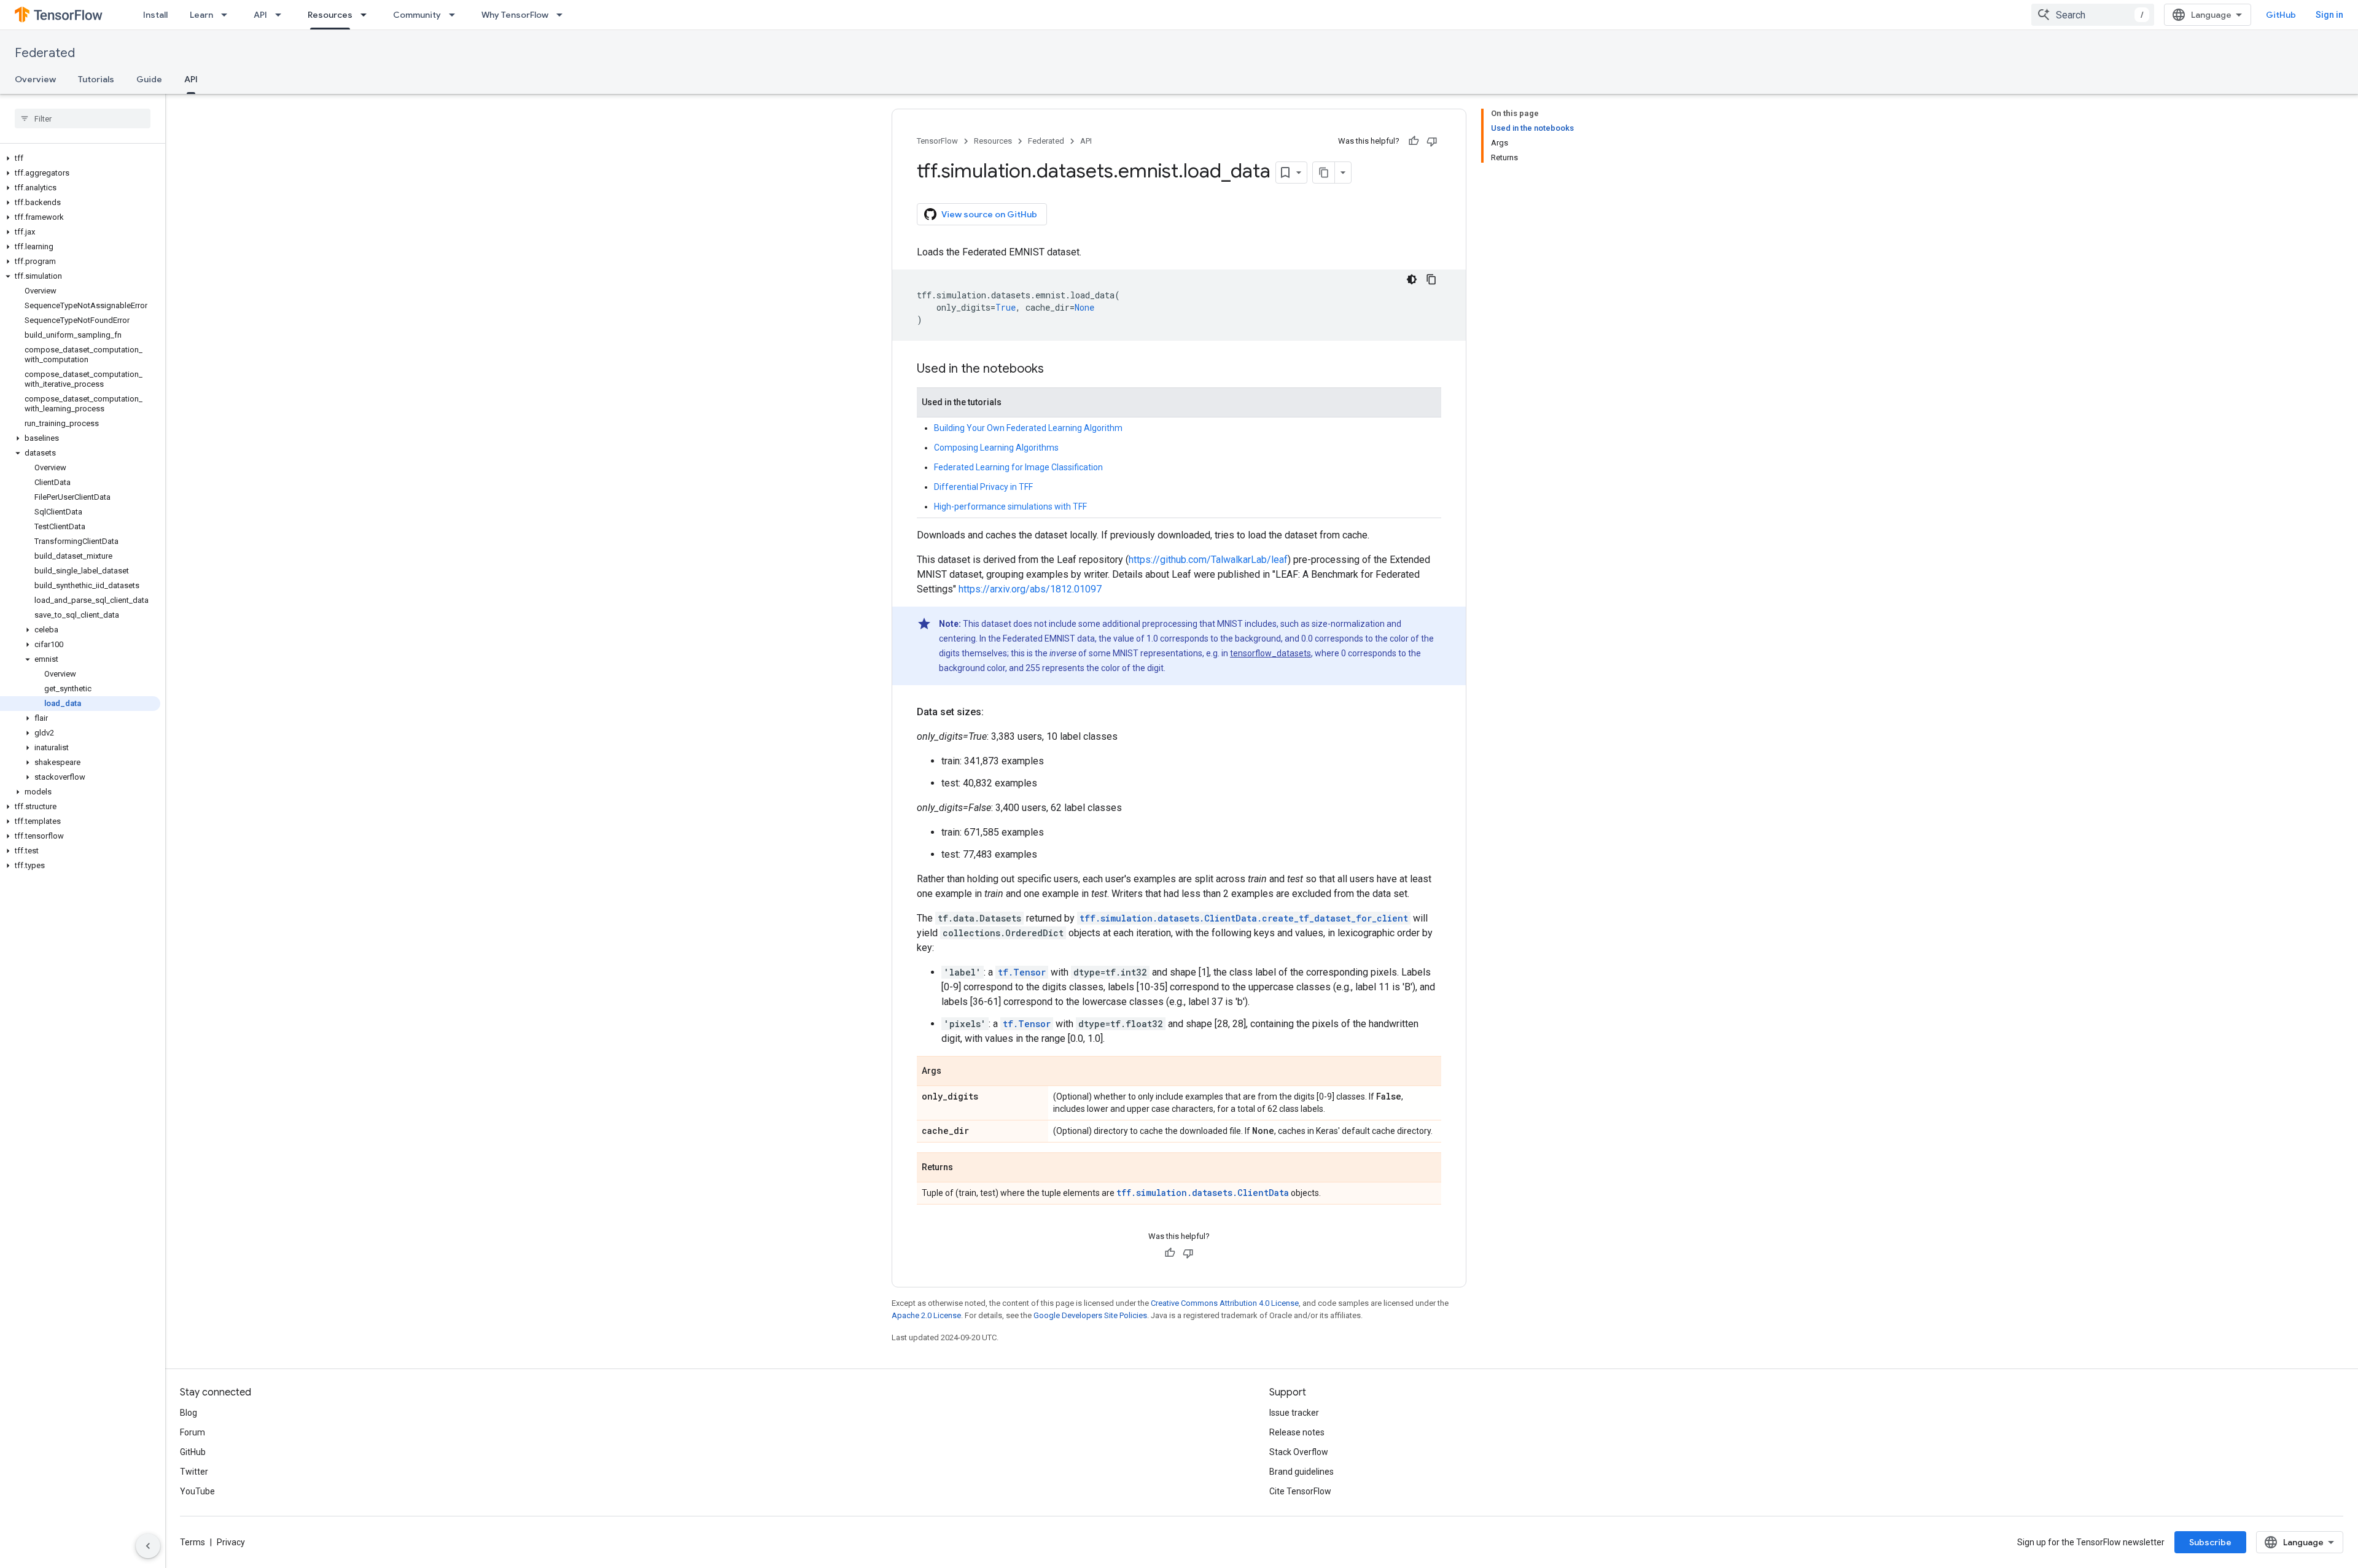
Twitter (194, 1472)
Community (417, 15)
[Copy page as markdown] (1324, 173)
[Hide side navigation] (148, 1546)
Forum (193, 1432)
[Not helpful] (1432, 141)
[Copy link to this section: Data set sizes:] (996, 712)
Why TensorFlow (515, 15)
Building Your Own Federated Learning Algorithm (1028, 428)
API (260, 15)
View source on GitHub (989, 214)
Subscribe (2210, 1542)
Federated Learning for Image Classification (1018, 467)
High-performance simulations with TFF (1010, 506)
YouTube (197, 1491)
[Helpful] (1414, 141)
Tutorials (96, 79)
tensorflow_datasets (1270, 653)
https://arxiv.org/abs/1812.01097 (1030, 589)
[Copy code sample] (1431, 279)
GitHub (2281, 15)
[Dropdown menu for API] (282, 15)
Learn (201, 15)
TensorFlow (937, 141)
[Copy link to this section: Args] (954, 1072)
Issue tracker (1294, 1413)
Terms (193, 1542)
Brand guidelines (1302, 1472)
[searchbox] (83, 118)
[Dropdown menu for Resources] (367, 15)
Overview (35, 79)
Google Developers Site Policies (1090, 1315)
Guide (149, 79)
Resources (330, 15)
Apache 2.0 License (926, 1315)
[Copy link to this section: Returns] (965, 1168)
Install (155, 15)
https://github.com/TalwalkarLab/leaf (1208, 560)
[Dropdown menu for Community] (456, 15)
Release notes (1297, 1432)
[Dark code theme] (1412, 279)
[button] (80, 158)
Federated (45, 53)
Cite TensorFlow (1300, 1491)
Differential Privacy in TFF (983, 487)
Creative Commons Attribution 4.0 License (1225, 1303)
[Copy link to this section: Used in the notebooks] (1056, 370)
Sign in (2329, 15)
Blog (189, 1413)
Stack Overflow (1299, 1452)
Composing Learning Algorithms (996, 448)
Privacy (231, 1542)
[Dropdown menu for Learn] (228, 15)
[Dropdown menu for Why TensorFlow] (563, 15)
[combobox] (2093, 15)
